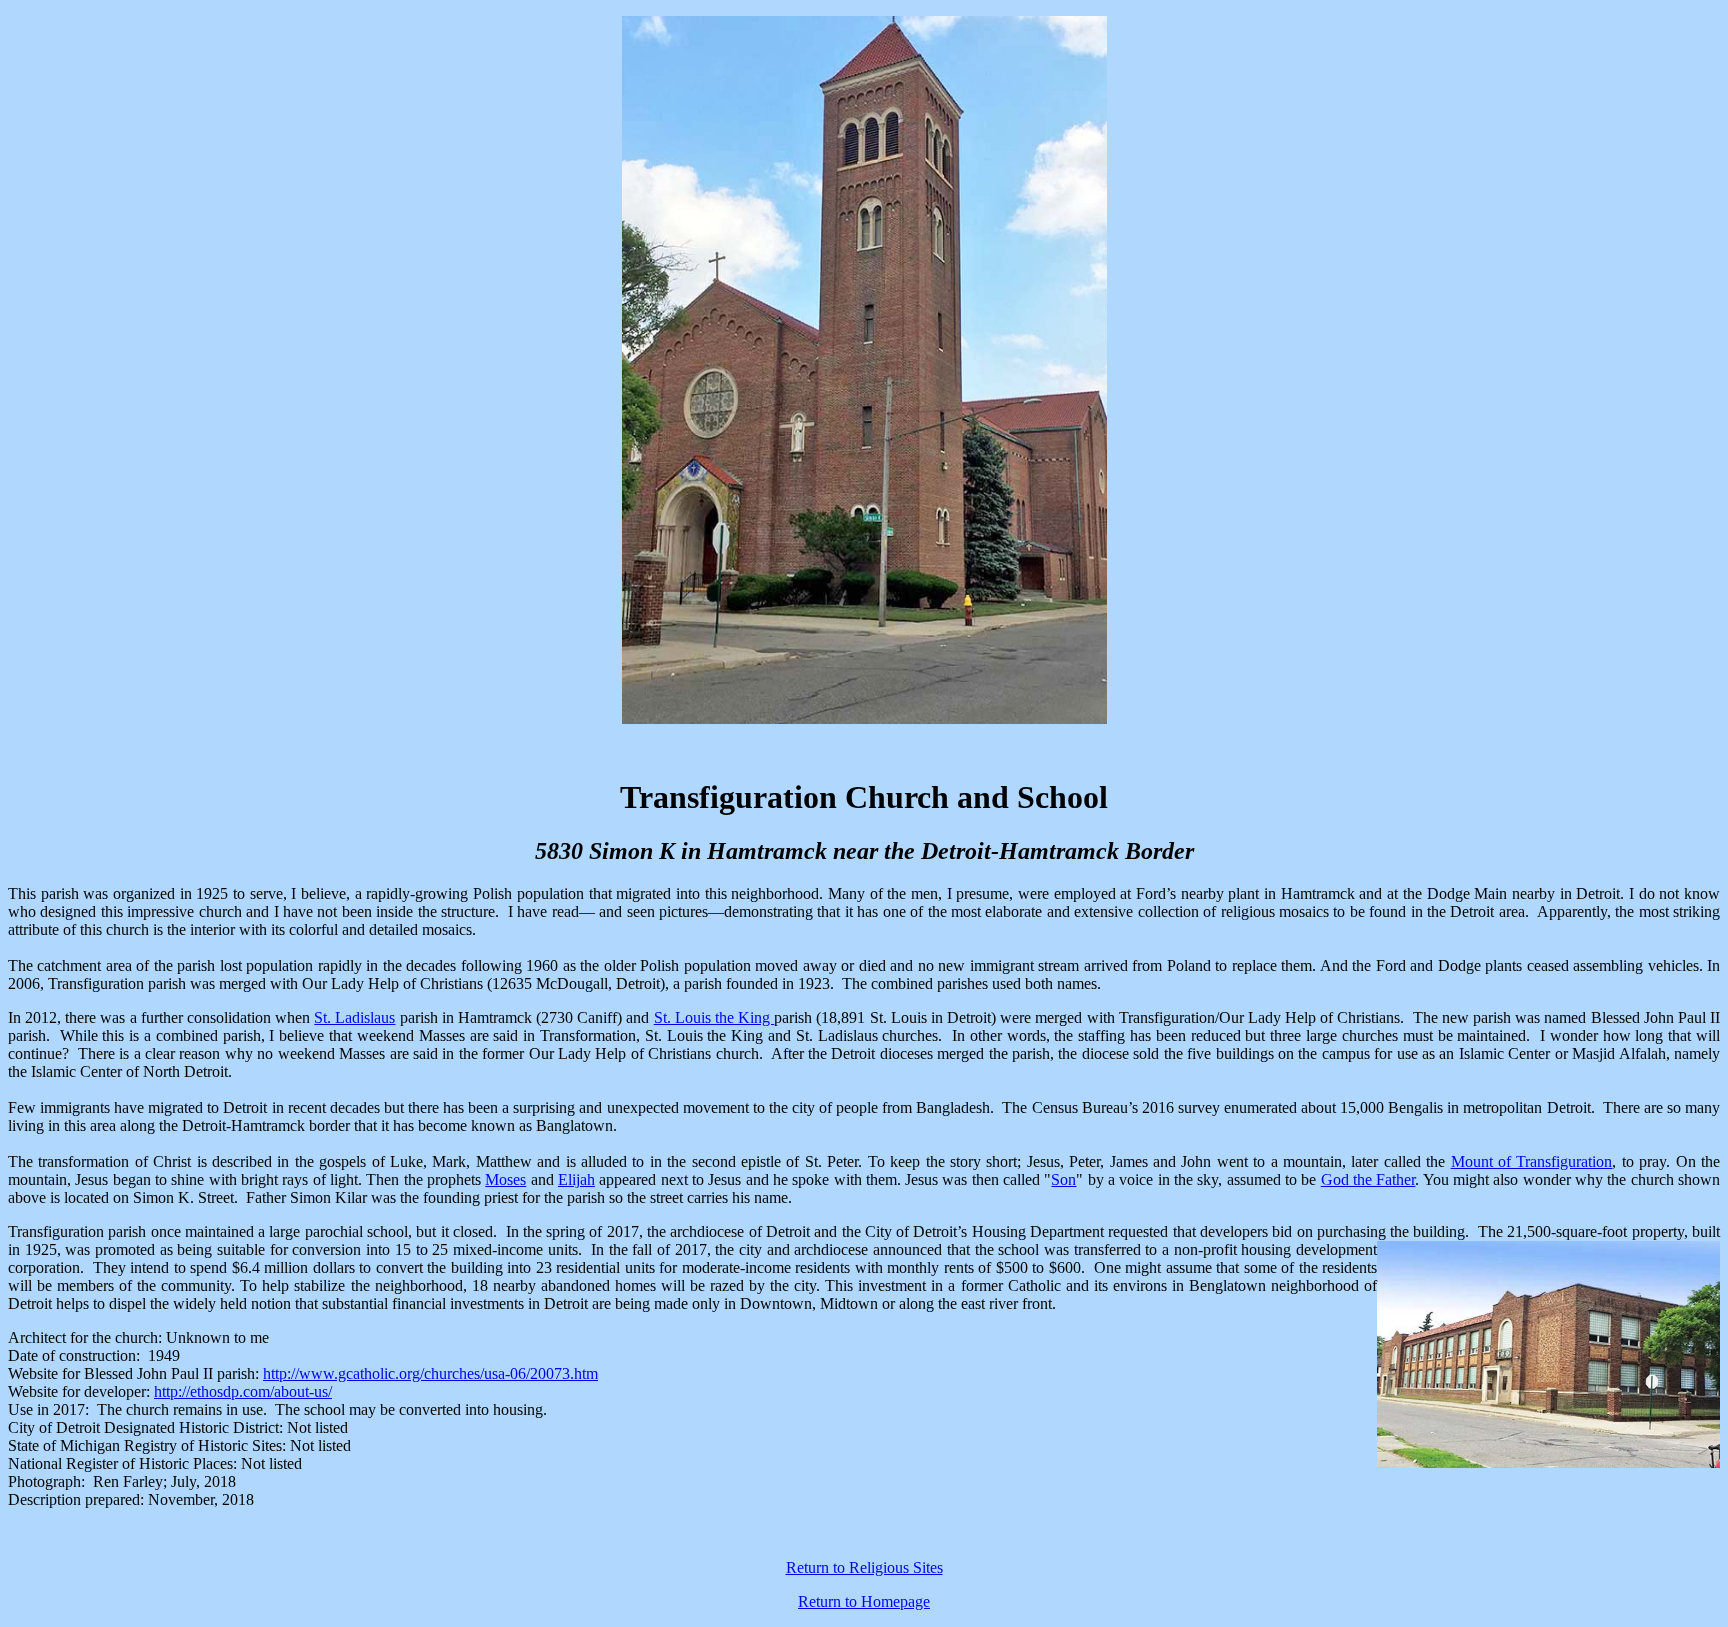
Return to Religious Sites (864, 1567)
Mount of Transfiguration (1532, 1161)
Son (1063, 1179)
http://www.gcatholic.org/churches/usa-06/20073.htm (430, 1373)
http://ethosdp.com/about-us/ (243, 1391)
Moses (505, 1179)
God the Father (1368, 1179)
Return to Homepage (864, 1601)
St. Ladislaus (354, 1017)
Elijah (576, 1179)
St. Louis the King (714, 1017)
